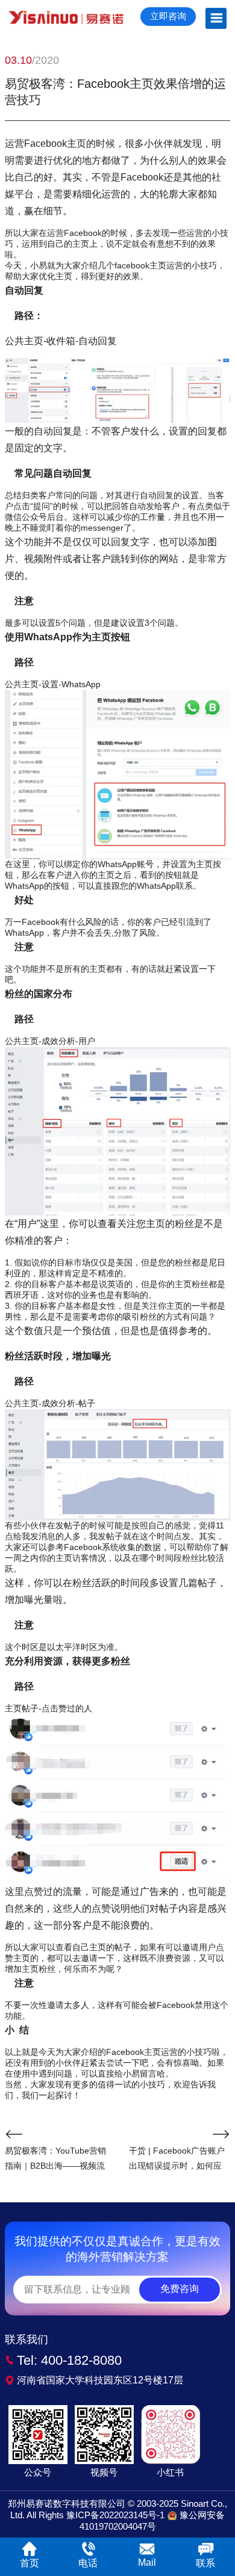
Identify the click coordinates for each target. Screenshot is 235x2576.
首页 (30, 2563)
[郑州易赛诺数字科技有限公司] (66, 17)
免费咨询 (180, 2289)
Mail (147, 2562)
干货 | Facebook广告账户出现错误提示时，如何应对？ (177, 2160)
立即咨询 (168, 16)
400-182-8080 (81, 2360)
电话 (88, 2563)
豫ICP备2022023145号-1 (115, 2515)
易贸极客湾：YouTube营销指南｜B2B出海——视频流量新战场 (55, 2160)
